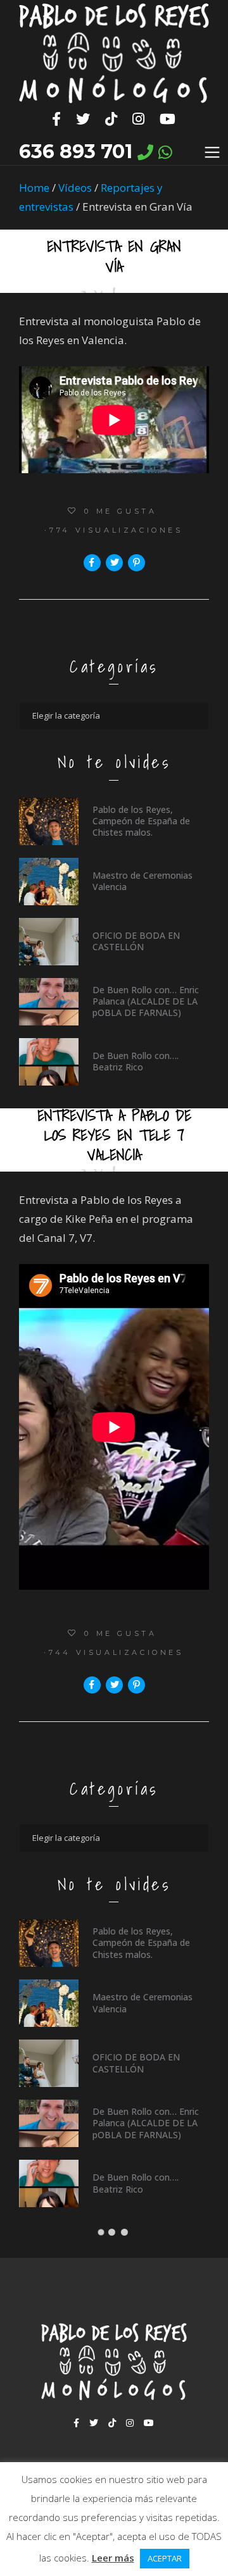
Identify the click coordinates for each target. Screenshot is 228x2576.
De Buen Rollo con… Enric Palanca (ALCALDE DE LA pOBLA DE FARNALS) (146, 1001)
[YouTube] (168, 119)
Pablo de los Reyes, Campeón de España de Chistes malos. (141, 821)
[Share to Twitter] (114, 563)
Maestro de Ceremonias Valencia (142, 881)
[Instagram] (139, 119)
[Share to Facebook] (92, 563)
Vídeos (75, 188)
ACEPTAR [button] (165, 2558)
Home (34, 188)
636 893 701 (76, 152)
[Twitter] (83, 119)
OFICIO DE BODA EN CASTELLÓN (136, 941)
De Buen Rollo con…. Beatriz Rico (136, 1061)
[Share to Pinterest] (136, 563)
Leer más (113, 2558)
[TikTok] (111, 119)
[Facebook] (57, 119)
